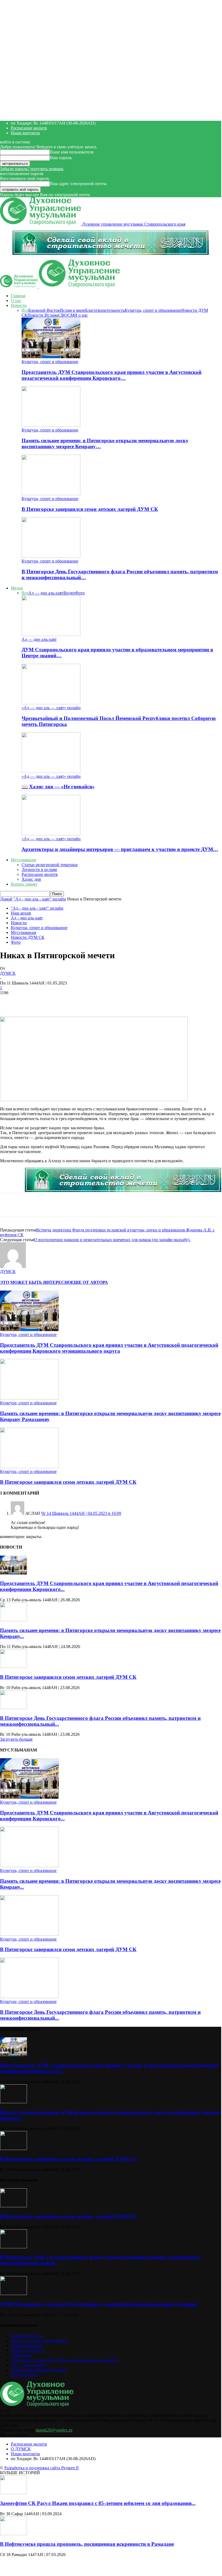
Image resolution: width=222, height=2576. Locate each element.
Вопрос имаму (24, 884)
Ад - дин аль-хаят (27, 918)
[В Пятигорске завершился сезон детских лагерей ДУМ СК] (51, 494)
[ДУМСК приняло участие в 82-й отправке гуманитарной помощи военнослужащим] (13, 2294)
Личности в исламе (39, 870)
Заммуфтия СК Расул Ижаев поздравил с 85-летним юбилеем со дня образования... (98, 2503)
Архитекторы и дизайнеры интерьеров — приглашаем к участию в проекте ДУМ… (120, 849)
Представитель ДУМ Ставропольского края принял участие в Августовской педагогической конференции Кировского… (112, 375)
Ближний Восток (44, 310)
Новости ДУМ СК (28, 937)
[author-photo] (13, 1267)
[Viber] (116, 1001)
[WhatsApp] (59, 1001)
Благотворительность (105, 310)
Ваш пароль (61, 158)
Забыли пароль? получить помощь (32, 169)
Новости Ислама (43, 315)
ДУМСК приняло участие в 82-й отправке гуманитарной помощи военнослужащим (99, 2304)
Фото (80, 593)
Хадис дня (31, 879)
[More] (155, 1001)
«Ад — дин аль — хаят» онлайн (51, 708)
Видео (69, 593)
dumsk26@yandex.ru (54, 2430)
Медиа (17, 588)
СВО (63, 315)
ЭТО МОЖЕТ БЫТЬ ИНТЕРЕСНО (35, 1282)
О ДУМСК (21, 2449)
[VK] (97, 1001)
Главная (18, 296)
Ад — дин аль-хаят (46, 593)
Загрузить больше (16, 1739)
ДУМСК (8, 973)
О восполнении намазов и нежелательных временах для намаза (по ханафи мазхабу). (112, 1240)
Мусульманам (23, 860)
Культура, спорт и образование (153, 310)
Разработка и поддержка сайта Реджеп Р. (42, 2468)
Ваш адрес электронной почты (78, 184)
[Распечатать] (136, 1001)
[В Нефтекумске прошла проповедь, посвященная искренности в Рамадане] (13, 2534)
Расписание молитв (29, 128)
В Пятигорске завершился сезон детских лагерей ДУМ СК (90, 509)
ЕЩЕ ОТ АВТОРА (89, 1282)
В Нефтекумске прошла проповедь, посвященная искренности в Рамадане (87, 2544)
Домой (6, 899)
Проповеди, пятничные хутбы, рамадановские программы (65, 2360)
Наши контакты (25, 133)
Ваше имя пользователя (72, 152)
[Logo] (19, 287)
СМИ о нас (78, 315)
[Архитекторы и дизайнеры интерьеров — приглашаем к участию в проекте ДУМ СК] (51, 834)
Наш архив (21, 913)
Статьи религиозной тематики (50, 865)
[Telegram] (78, 1001)
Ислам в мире (73, 310)
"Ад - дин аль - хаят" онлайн (40, 899)
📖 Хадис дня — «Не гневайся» (58, 787)
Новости (19, 305)
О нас (16, 301)
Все (25, 310)
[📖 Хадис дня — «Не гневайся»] (51, 771)
